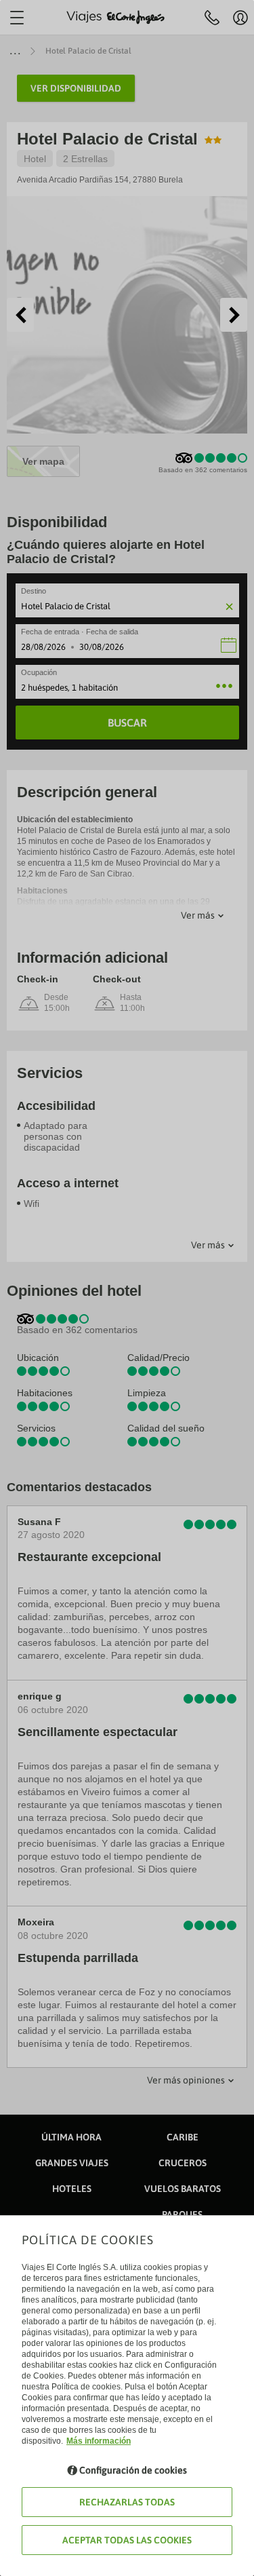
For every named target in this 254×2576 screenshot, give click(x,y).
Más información (99, 2441)
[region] (127, 1288)
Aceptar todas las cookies (127, 2540)
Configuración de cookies (133, 2470)
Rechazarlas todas (127, 2502)
